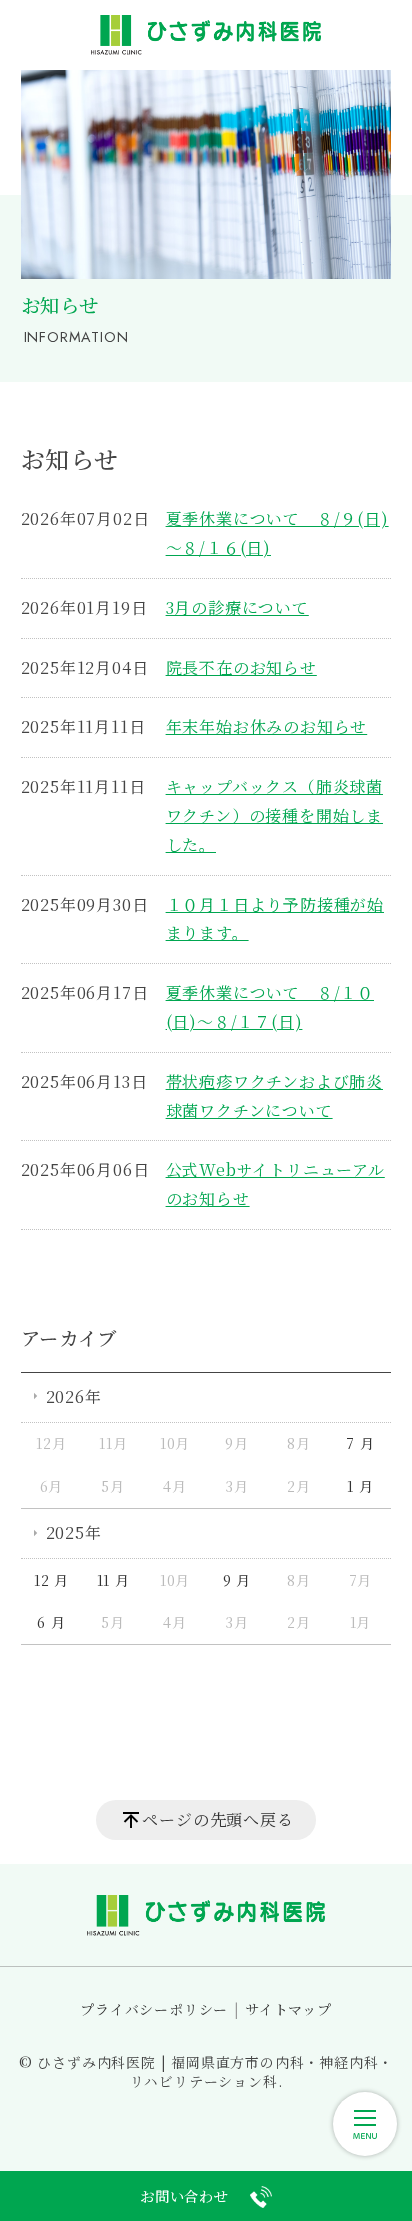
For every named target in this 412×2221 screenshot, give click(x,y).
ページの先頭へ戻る (217, 1819)
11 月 (113, 1580)
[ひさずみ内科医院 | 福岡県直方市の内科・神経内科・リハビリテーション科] (206, 35)
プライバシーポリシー (154, 2009)
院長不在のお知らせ (241, 667)
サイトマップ (288, 2009)
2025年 (74, 1532)
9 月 (237, 1580)
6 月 (51, 1622)
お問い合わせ (184, 2195)
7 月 (360, 1443)
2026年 (74, 1396)
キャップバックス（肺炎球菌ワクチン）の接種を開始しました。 (274, 815)
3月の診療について (237, 607)
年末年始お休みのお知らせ (267, 726)
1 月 (360, 1486)
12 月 (51, 1580)
